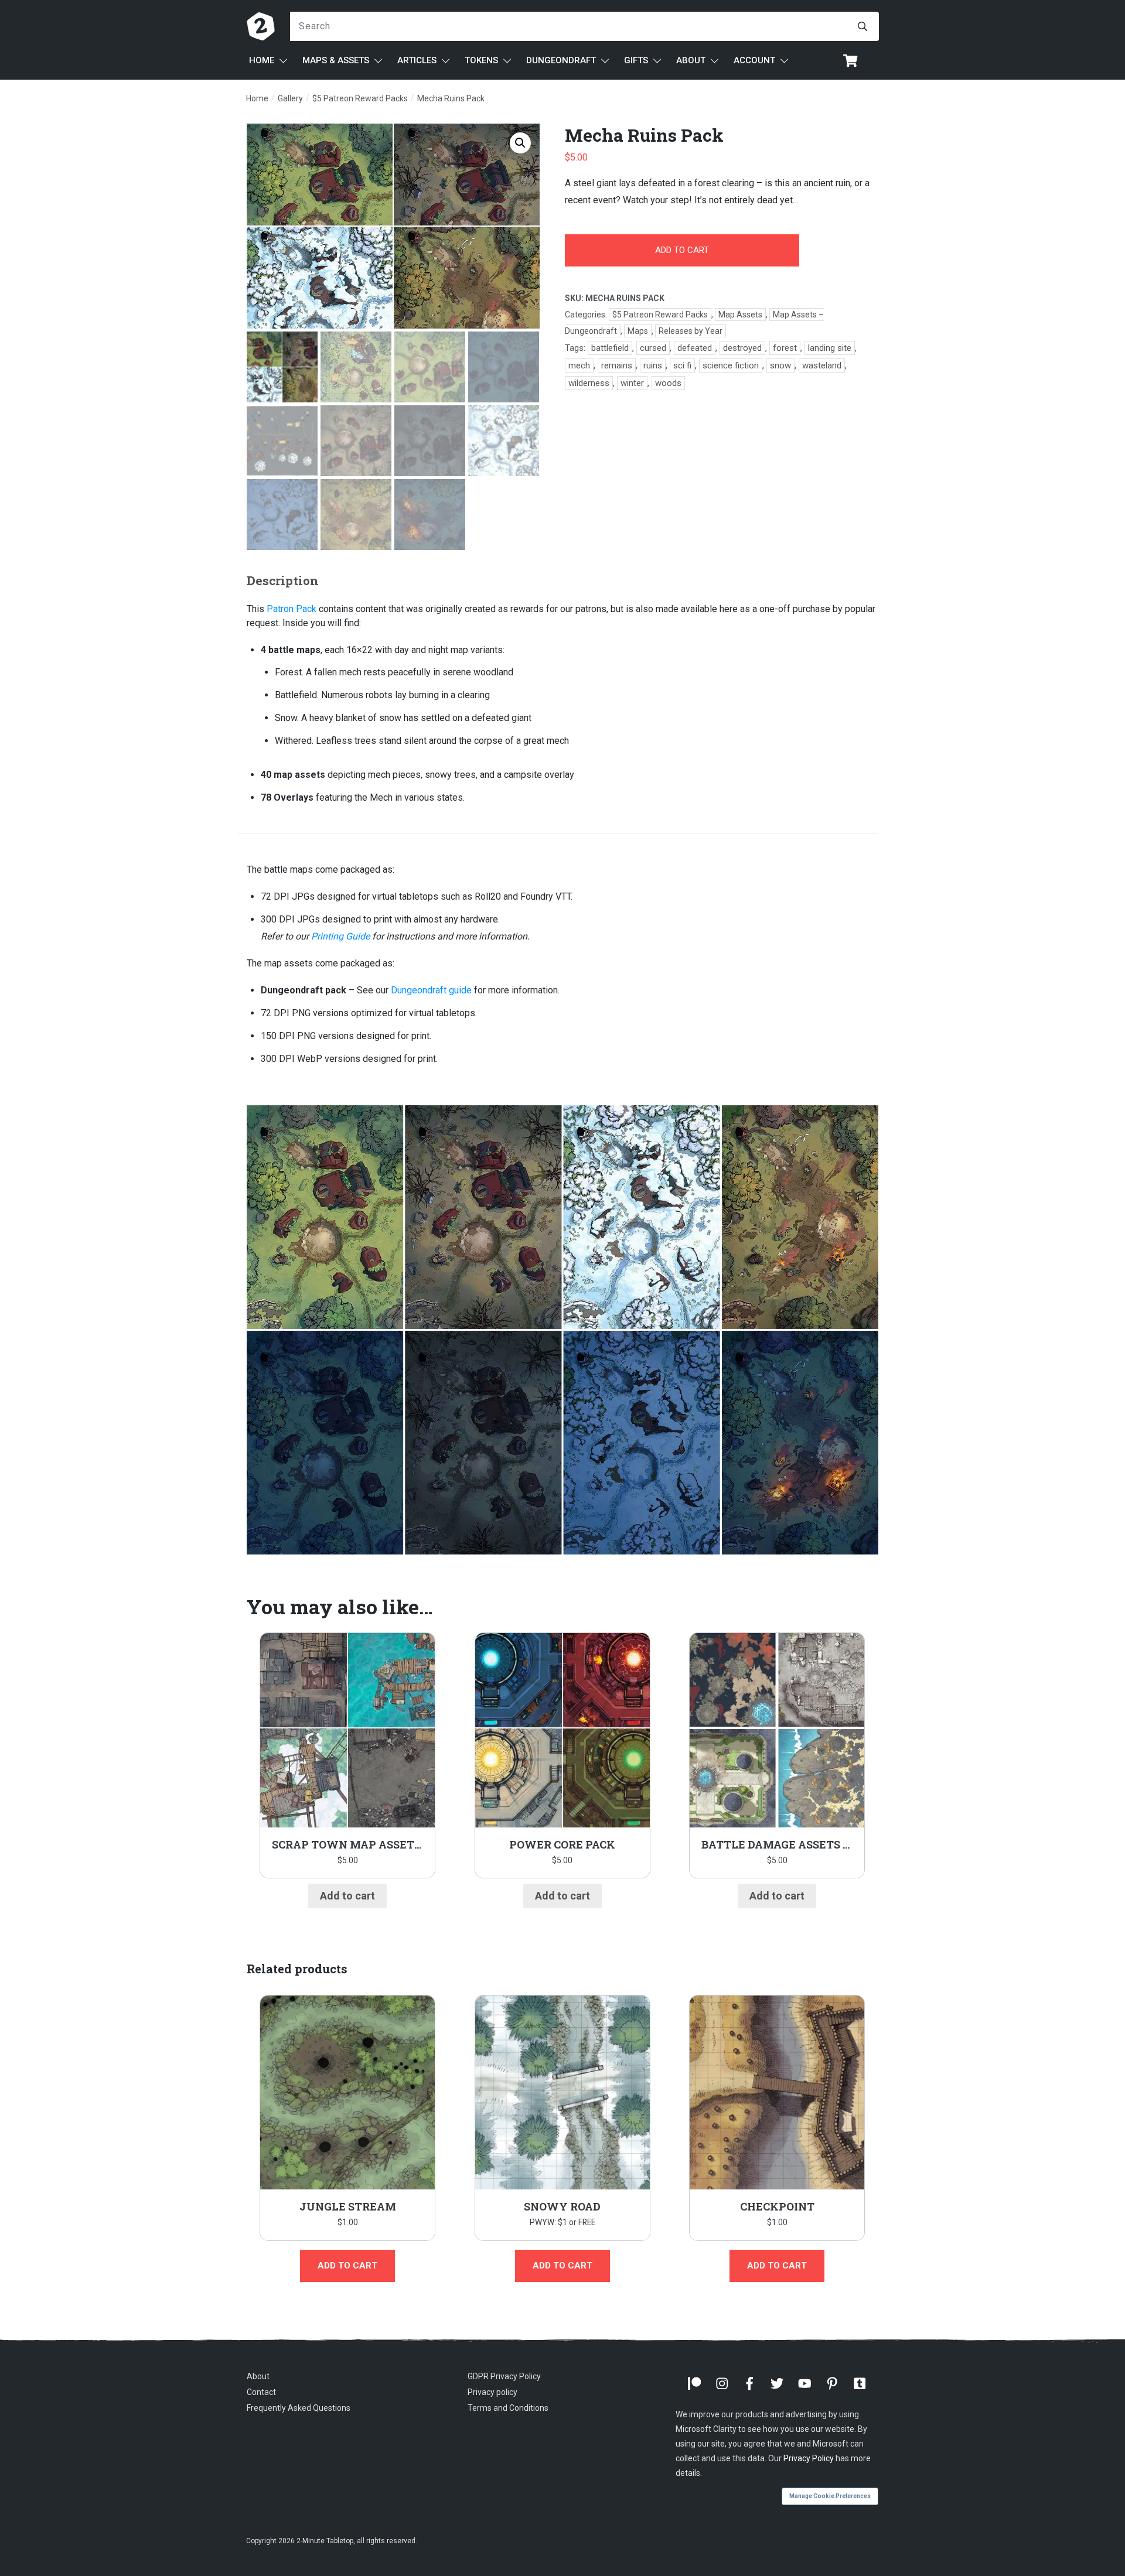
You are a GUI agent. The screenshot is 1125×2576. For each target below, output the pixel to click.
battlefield (610, 348)
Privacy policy (492, 2393)
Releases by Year (691, 331)
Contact (261, 2393)
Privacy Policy (809, 2458)
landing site (830, 348)
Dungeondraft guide (431, 990)
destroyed (742, 348)
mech (579, 365)
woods (668, 383)
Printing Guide (340, 936)
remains (617, 365)
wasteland (822, 365)
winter (632, 383)
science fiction (731, 365)
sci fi (682, 365)
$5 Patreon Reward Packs (660, 315)
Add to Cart (562, 2266)
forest (785, 348)
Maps (638, 331)
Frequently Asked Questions (299, 2408)
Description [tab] (283, 580)
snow (780, 365)
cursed (653, 348)
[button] (520, 143)
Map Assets (740, 315)
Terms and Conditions (508, 2408)
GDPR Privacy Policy (504, 2376)
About (258, 2376)
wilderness (589, 383)
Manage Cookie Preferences (830, 2496)
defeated (695, 348)
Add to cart (682, 250)
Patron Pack (292, 609)
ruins (653, 365)
